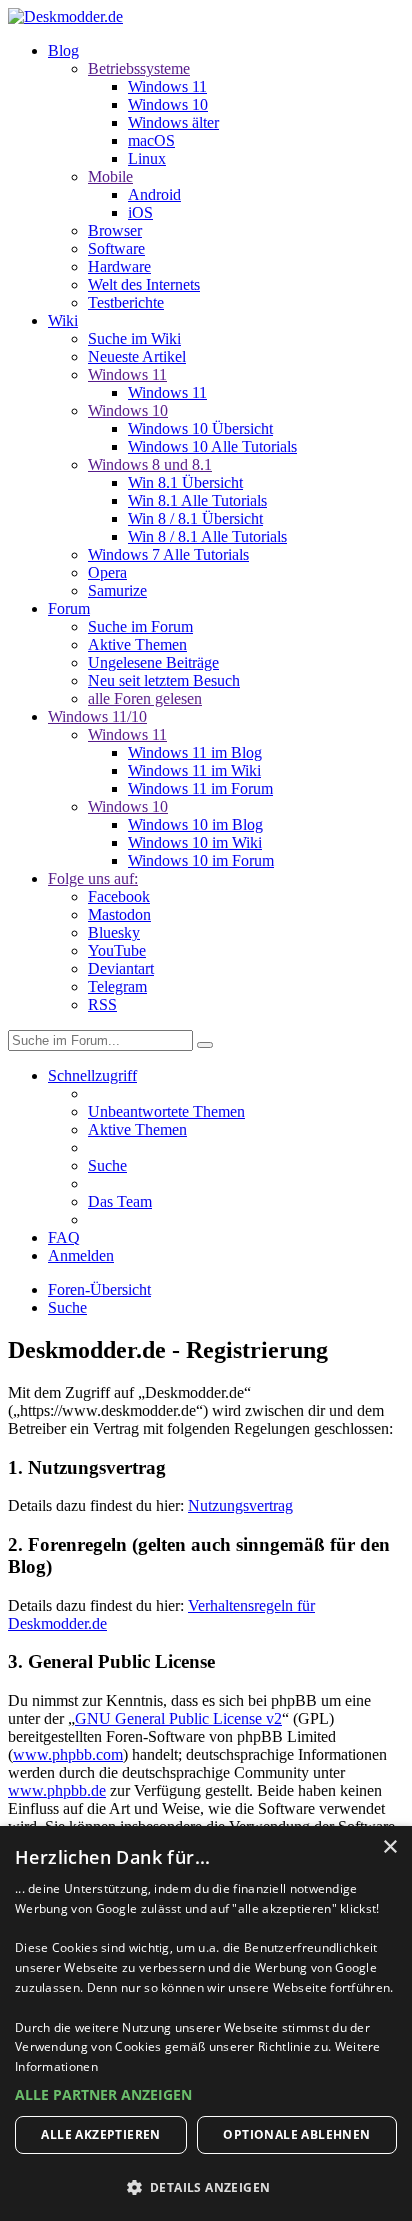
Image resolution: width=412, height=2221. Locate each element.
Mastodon (119, 914)
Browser (115, 230)
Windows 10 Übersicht (200, 428)
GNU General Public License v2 (178, 1718)
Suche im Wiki (134, 338)
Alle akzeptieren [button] (100, 2134)
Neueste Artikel (137, 356)
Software (116, 248)
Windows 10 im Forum (201, 860)
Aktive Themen (137, 644)
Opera (107, 572)
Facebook (119, 896)
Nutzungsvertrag (240, 1505)
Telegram (117, 986)
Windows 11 (167, 86)
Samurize (117, 590)
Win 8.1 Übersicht (185, 482)
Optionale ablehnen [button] (296, 2134)
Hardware (119, 266)
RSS (102, 1004)
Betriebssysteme (139, 68)
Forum (69, 608)
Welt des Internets (144, 284)
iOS (140, 212)
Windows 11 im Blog (195, 752)
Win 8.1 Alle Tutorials (197, 500)
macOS (151, 140)
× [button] (389, 1847)
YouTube (117, 950)
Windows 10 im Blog (195, 824)
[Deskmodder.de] (65, 16)
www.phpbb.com (68, 1754)
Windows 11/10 (97, 716)
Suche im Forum (140, 626)
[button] (206, 2094)
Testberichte (126, 302)
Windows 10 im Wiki (195, 842)
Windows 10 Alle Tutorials (212, 446)
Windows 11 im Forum (200, 788)
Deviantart (121, 968)
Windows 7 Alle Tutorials (168, 554)
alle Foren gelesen (145, 698)
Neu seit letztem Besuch (164, 680)
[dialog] (206, 2023)
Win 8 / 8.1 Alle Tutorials (207, 536)
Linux (147, 158)
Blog (63, 50)
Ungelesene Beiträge (153, 662)
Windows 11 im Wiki (194, 770)
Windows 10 (168, 104)
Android (154, 194)
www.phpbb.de (57, 1790)
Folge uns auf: (93, 878)
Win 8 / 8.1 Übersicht (195, 518)
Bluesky (114, 932)
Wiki (63, 320)
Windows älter (173, 122)
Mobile (110, 176)
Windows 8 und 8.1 (150, 464)
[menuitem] (166, 1111)
